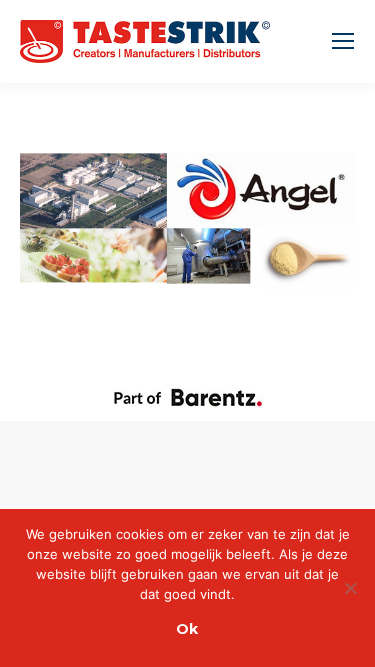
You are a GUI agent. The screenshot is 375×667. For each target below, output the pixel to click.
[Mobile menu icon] (343, 41)
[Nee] (350, 588)
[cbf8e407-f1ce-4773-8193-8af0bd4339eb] (187, 222)
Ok (187, 629)
